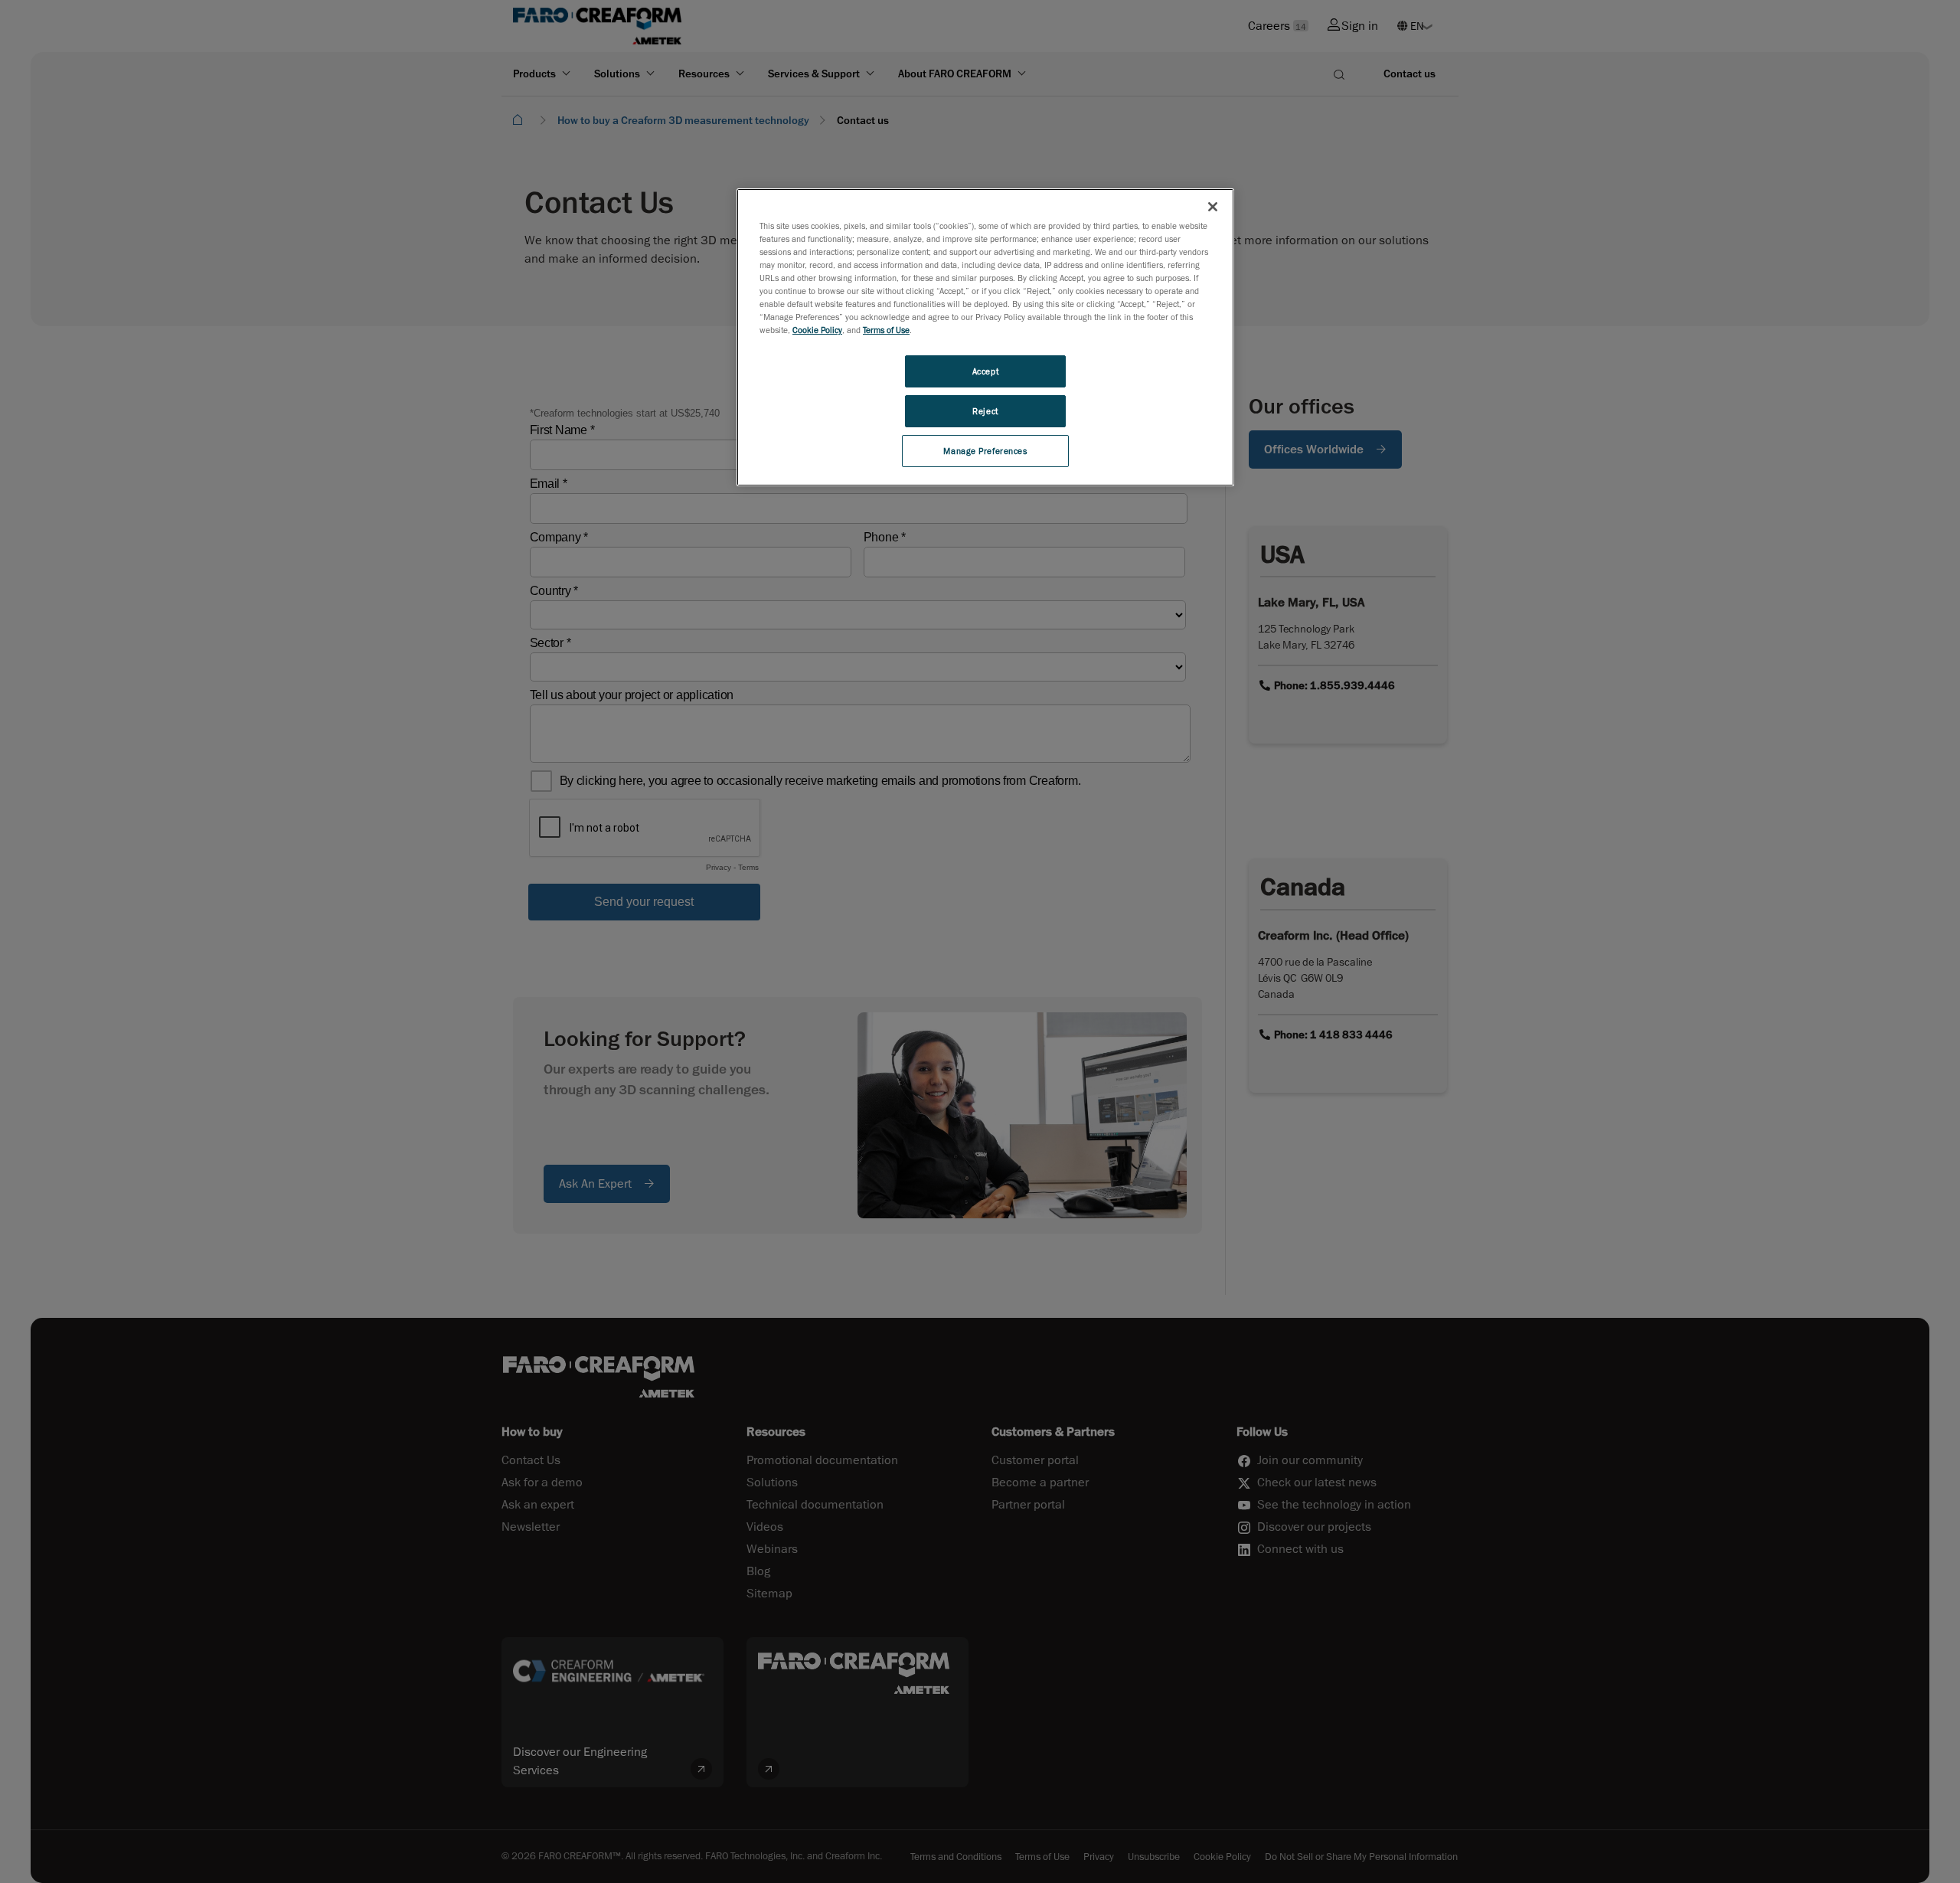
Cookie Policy (817, 330)
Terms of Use (886, 330)
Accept (985, 371)
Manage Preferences (985, 451)
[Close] (1213, 207)
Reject (985, 411)
